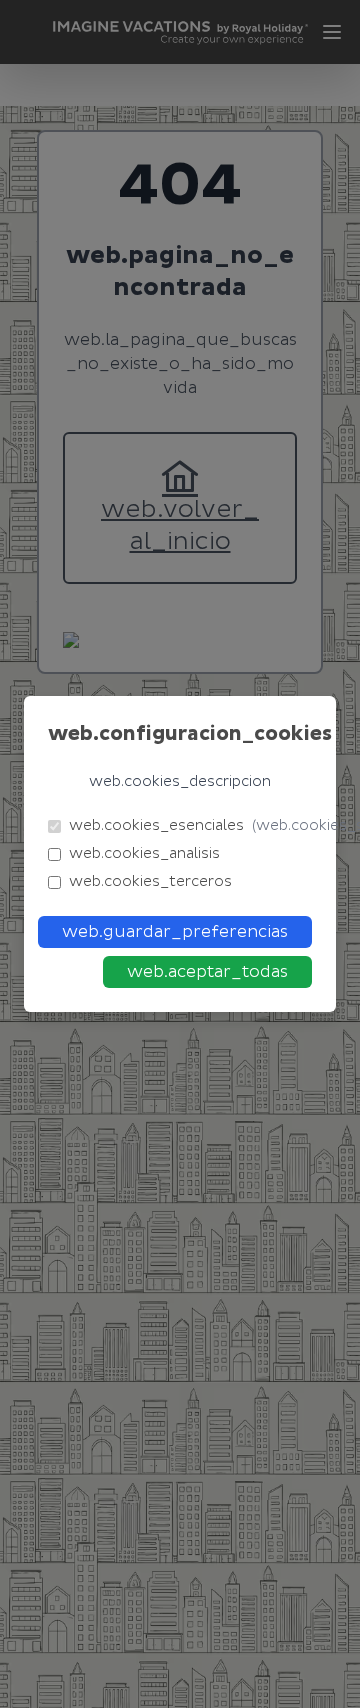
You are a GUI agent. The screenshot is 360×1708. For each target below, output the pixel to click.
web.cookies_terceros (150, 881)
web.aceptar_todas (207, 972)
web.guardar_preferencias (175, 932)
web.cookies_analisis (144, 853)
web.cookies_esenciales (190, 825)
